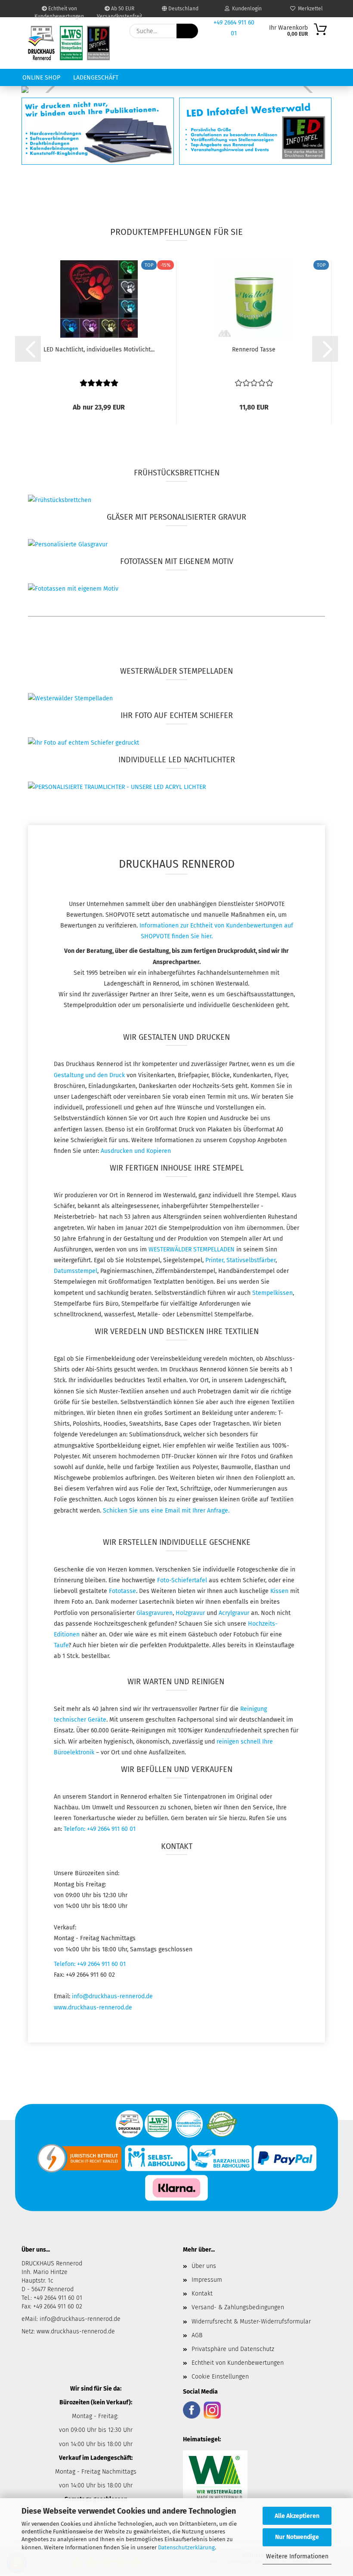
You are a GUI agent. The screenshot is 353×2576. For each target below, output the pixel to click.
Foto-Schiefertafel (182, 1580)
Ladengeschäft (96, 78)
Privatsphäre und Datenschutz (233, 2349)
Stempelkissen (272, 1293)
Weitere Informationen (297, 2556)
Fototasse (122, 1591)
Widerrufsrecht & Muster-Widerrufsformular (251, 2322)
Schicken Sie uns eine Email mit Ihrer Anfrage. (166, 1511)
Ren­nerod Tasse (254, 350)
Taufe (61, 1645)
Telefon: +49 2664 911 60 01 (100, 1829)
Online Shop (41, 78)
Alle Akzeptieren (297, 2516)
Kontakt (202, 2294)
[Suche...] (187, 31)
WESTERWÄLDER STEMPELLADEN (192, 1249)
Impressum (207, 2280)
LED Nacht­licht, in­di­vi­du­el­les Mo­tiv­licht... (99, 350)
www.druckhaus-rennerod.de (93, 2007)
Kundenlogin (246, 9)
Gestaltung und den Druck (89, 1075)
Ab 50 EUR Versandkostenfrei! (119, 11)
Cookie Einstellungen (220, 2377)
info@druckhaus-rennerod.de (112, 1996)
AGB (197, 2335)
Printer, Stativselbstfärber (240, 1260)
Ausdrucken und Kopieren (135, 1151)
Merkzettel (309, 9)
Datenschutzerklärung (186, 2547)
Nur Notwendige (297, 2537)
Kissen (280, 1591)
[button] (28, 349)
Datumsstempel (76, 1271)
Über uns (204, 2266)
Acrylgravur (235, 1613)
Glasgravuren (155, 1613)
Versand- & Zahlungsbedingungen (238, 2307)
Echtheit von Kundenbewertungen (59, 11)
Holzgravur (191, 1613)
